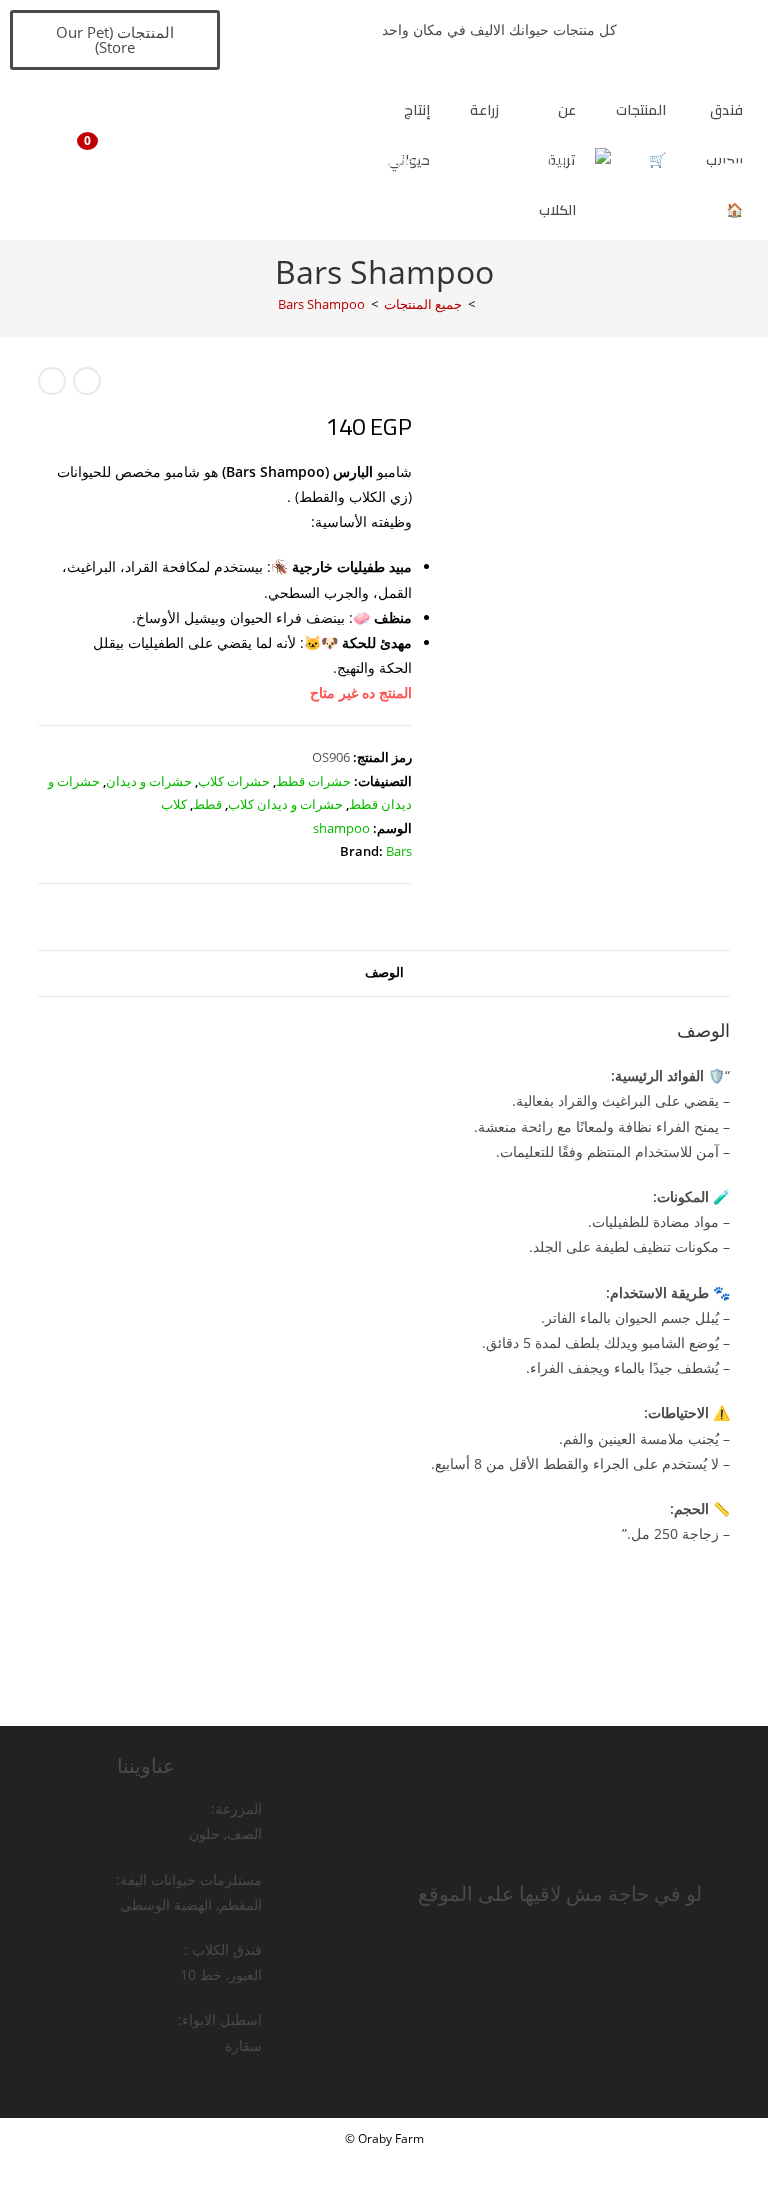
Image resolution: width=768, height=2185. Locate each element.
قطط (207, 804)
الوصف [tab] (384, 972)
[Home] (486, 304)
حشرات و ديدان (149, 781)
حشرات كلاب (234, 781)
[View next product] (52, 381)
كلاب (174, 804)
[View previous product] (87, 381)
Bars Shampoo (321, 304)
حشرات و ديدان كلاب (285, 804)
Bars (399, 851)
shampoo (341, 828)
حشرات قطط (313, 781)
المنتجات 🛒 (641, 135)
